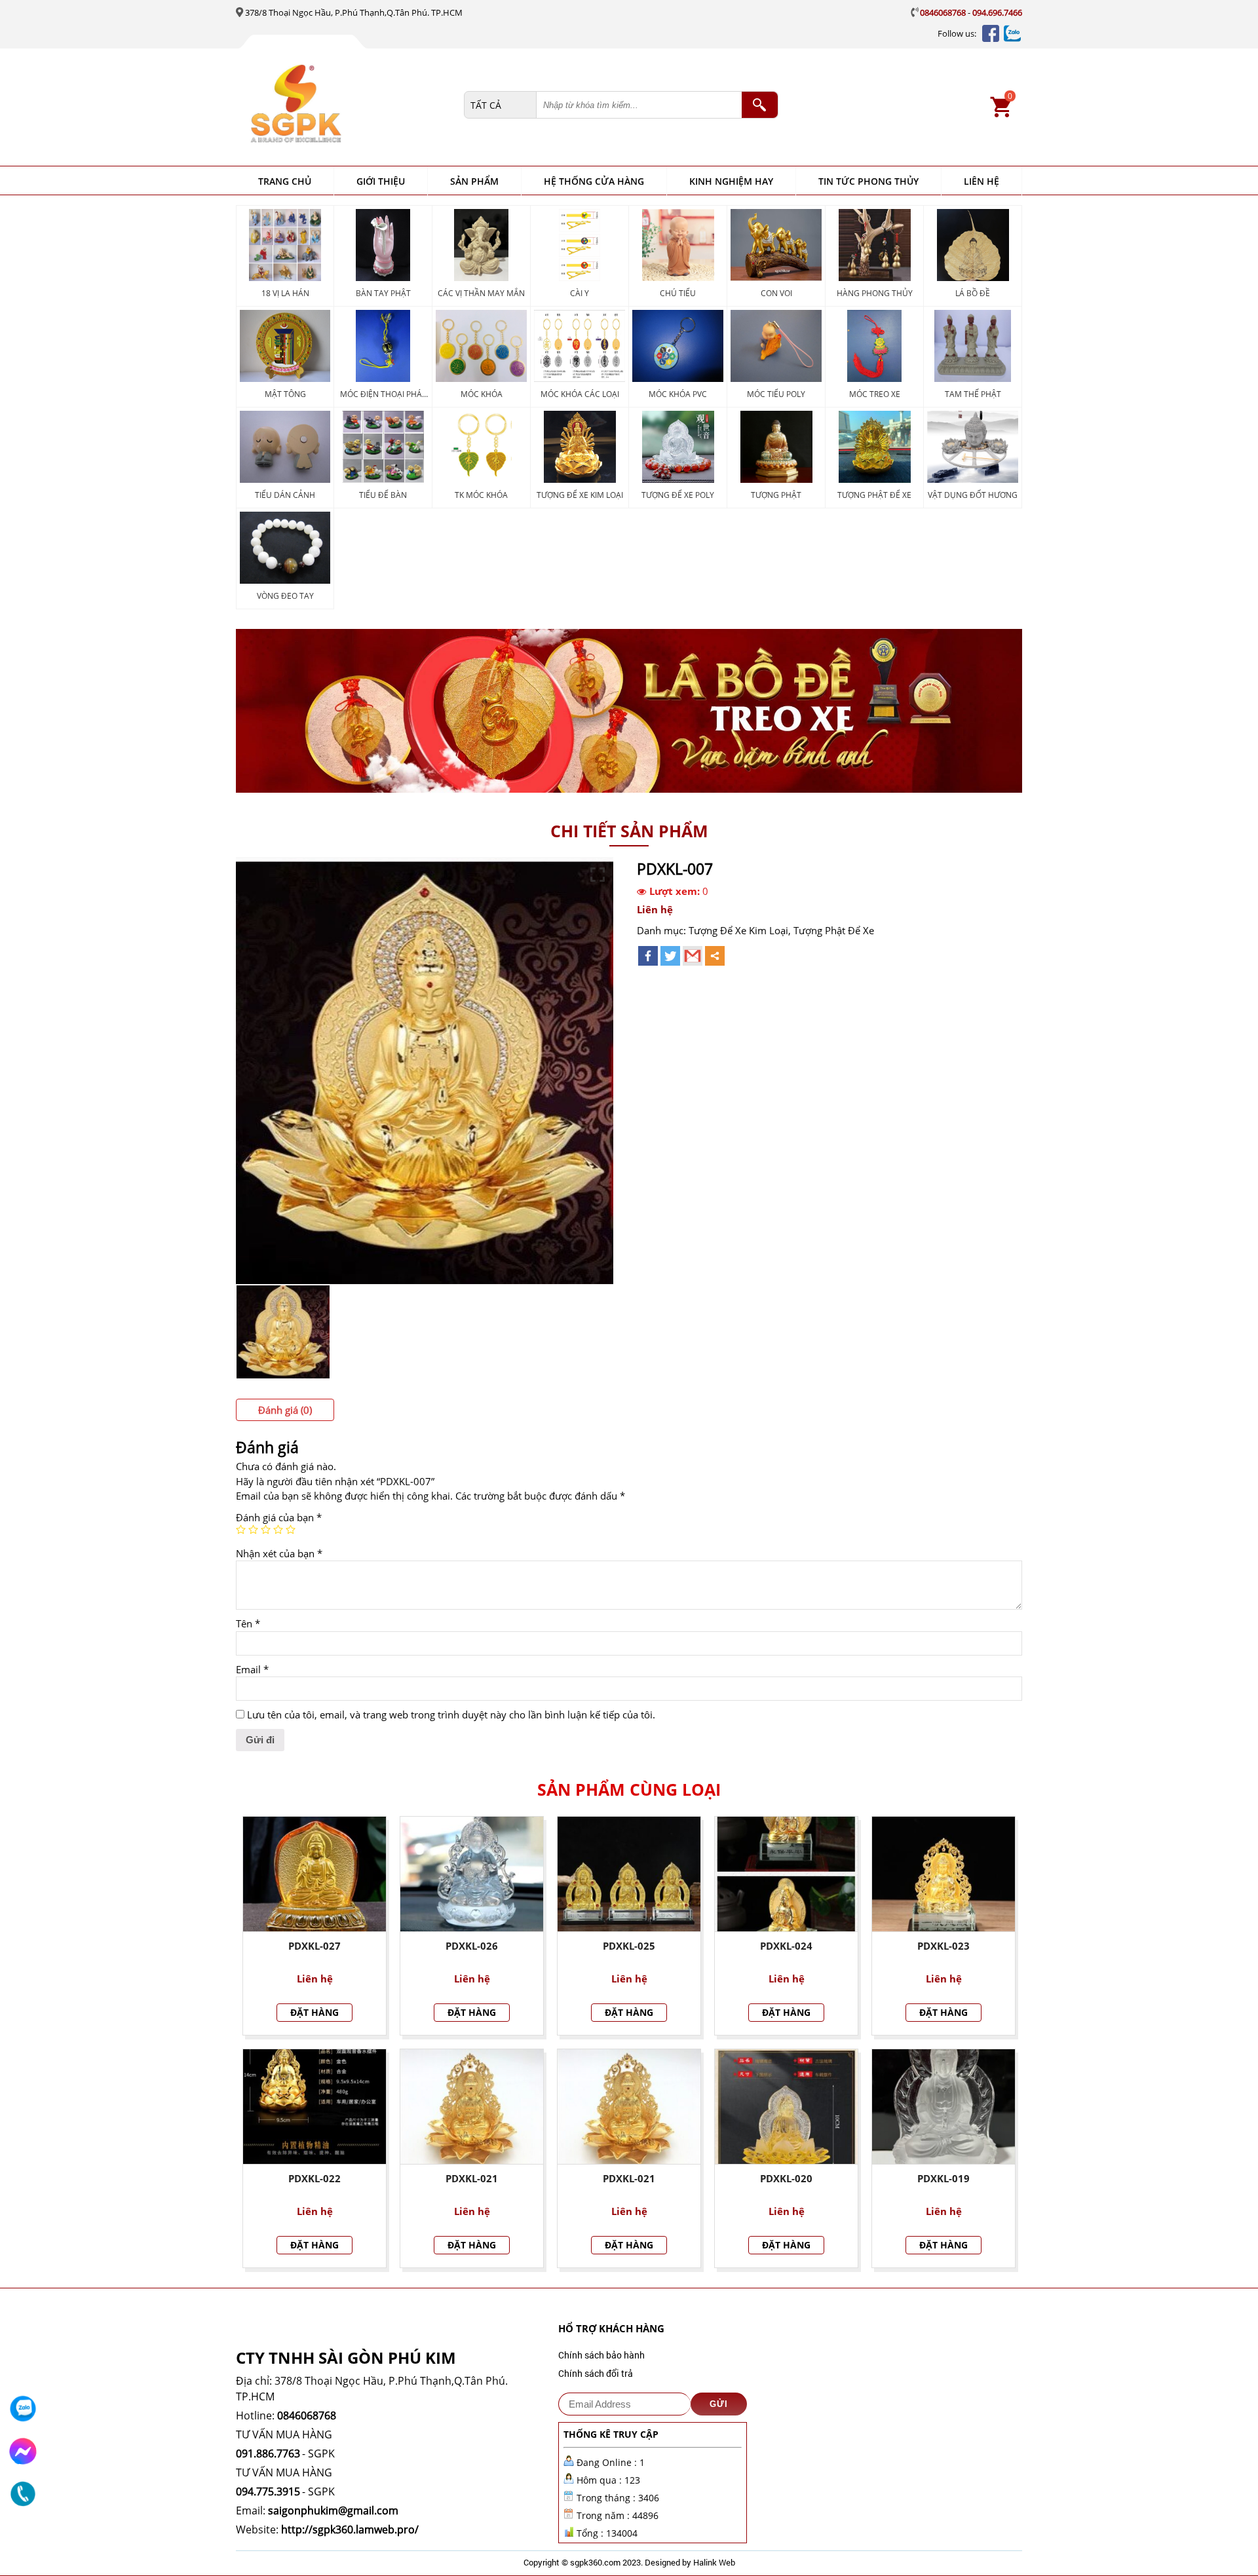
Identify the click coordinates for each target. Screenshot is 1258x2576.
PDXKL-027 (314, 1946)
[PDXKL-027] (314, 1874)
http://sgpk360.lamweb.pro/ (350, 2529)
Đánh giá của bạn (279, 1517)
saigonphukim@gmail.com (333, 2510)
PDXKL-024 (786, 1946)
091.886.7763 (268, 2453)
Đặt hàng (314, 2012)
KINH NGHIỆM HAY (731, 181)
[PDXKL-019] (943, 2107)
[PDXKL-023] (943, 1874)
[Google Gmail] (693, 956)
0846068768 (943, 12)
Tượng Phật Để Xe (834, 930)
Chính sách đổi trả (596, 2373)
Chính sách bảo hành (601, 2355)
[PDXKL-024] (786, 1874)
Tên (248, 1623)
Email (252, 1669)
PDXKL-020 (786, 2178)
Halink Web (714, 2562)
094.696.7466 (997, 12)
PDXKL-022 (314, 2178)
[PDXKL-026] (472, 1874)
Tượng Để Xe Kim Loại (738, 930)
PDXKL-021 (472, 2178)
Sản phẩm (474, 181)
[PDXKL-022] (314, 2107)
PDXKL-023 (943, 1946)
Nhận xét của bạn (279, 1553)
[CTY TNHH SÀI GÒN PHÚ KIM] (354, 105)
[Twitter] (670, 956)
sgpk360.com (595, 2562)
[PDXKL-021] (472, 2107)
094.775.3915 (268, 2491)
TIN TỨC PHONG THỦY (868, 181)
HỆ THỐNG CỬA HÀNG (594, 181)
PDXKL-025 (629, 1946)
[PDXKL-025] (629, 1874)
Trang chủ (285, 181)
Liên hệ (982, 181)
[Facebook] (648, 956)
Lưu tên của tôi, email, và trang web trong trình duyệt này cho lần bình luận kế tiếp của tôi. (451, 1714)
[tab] (285, 1410)
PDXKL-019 (943, 2178)
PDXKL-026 (472, 1946)
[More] (715, 956)
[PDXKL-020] (786, 2107)
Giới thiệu (381, 181)
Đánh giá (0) (285, 1410)
